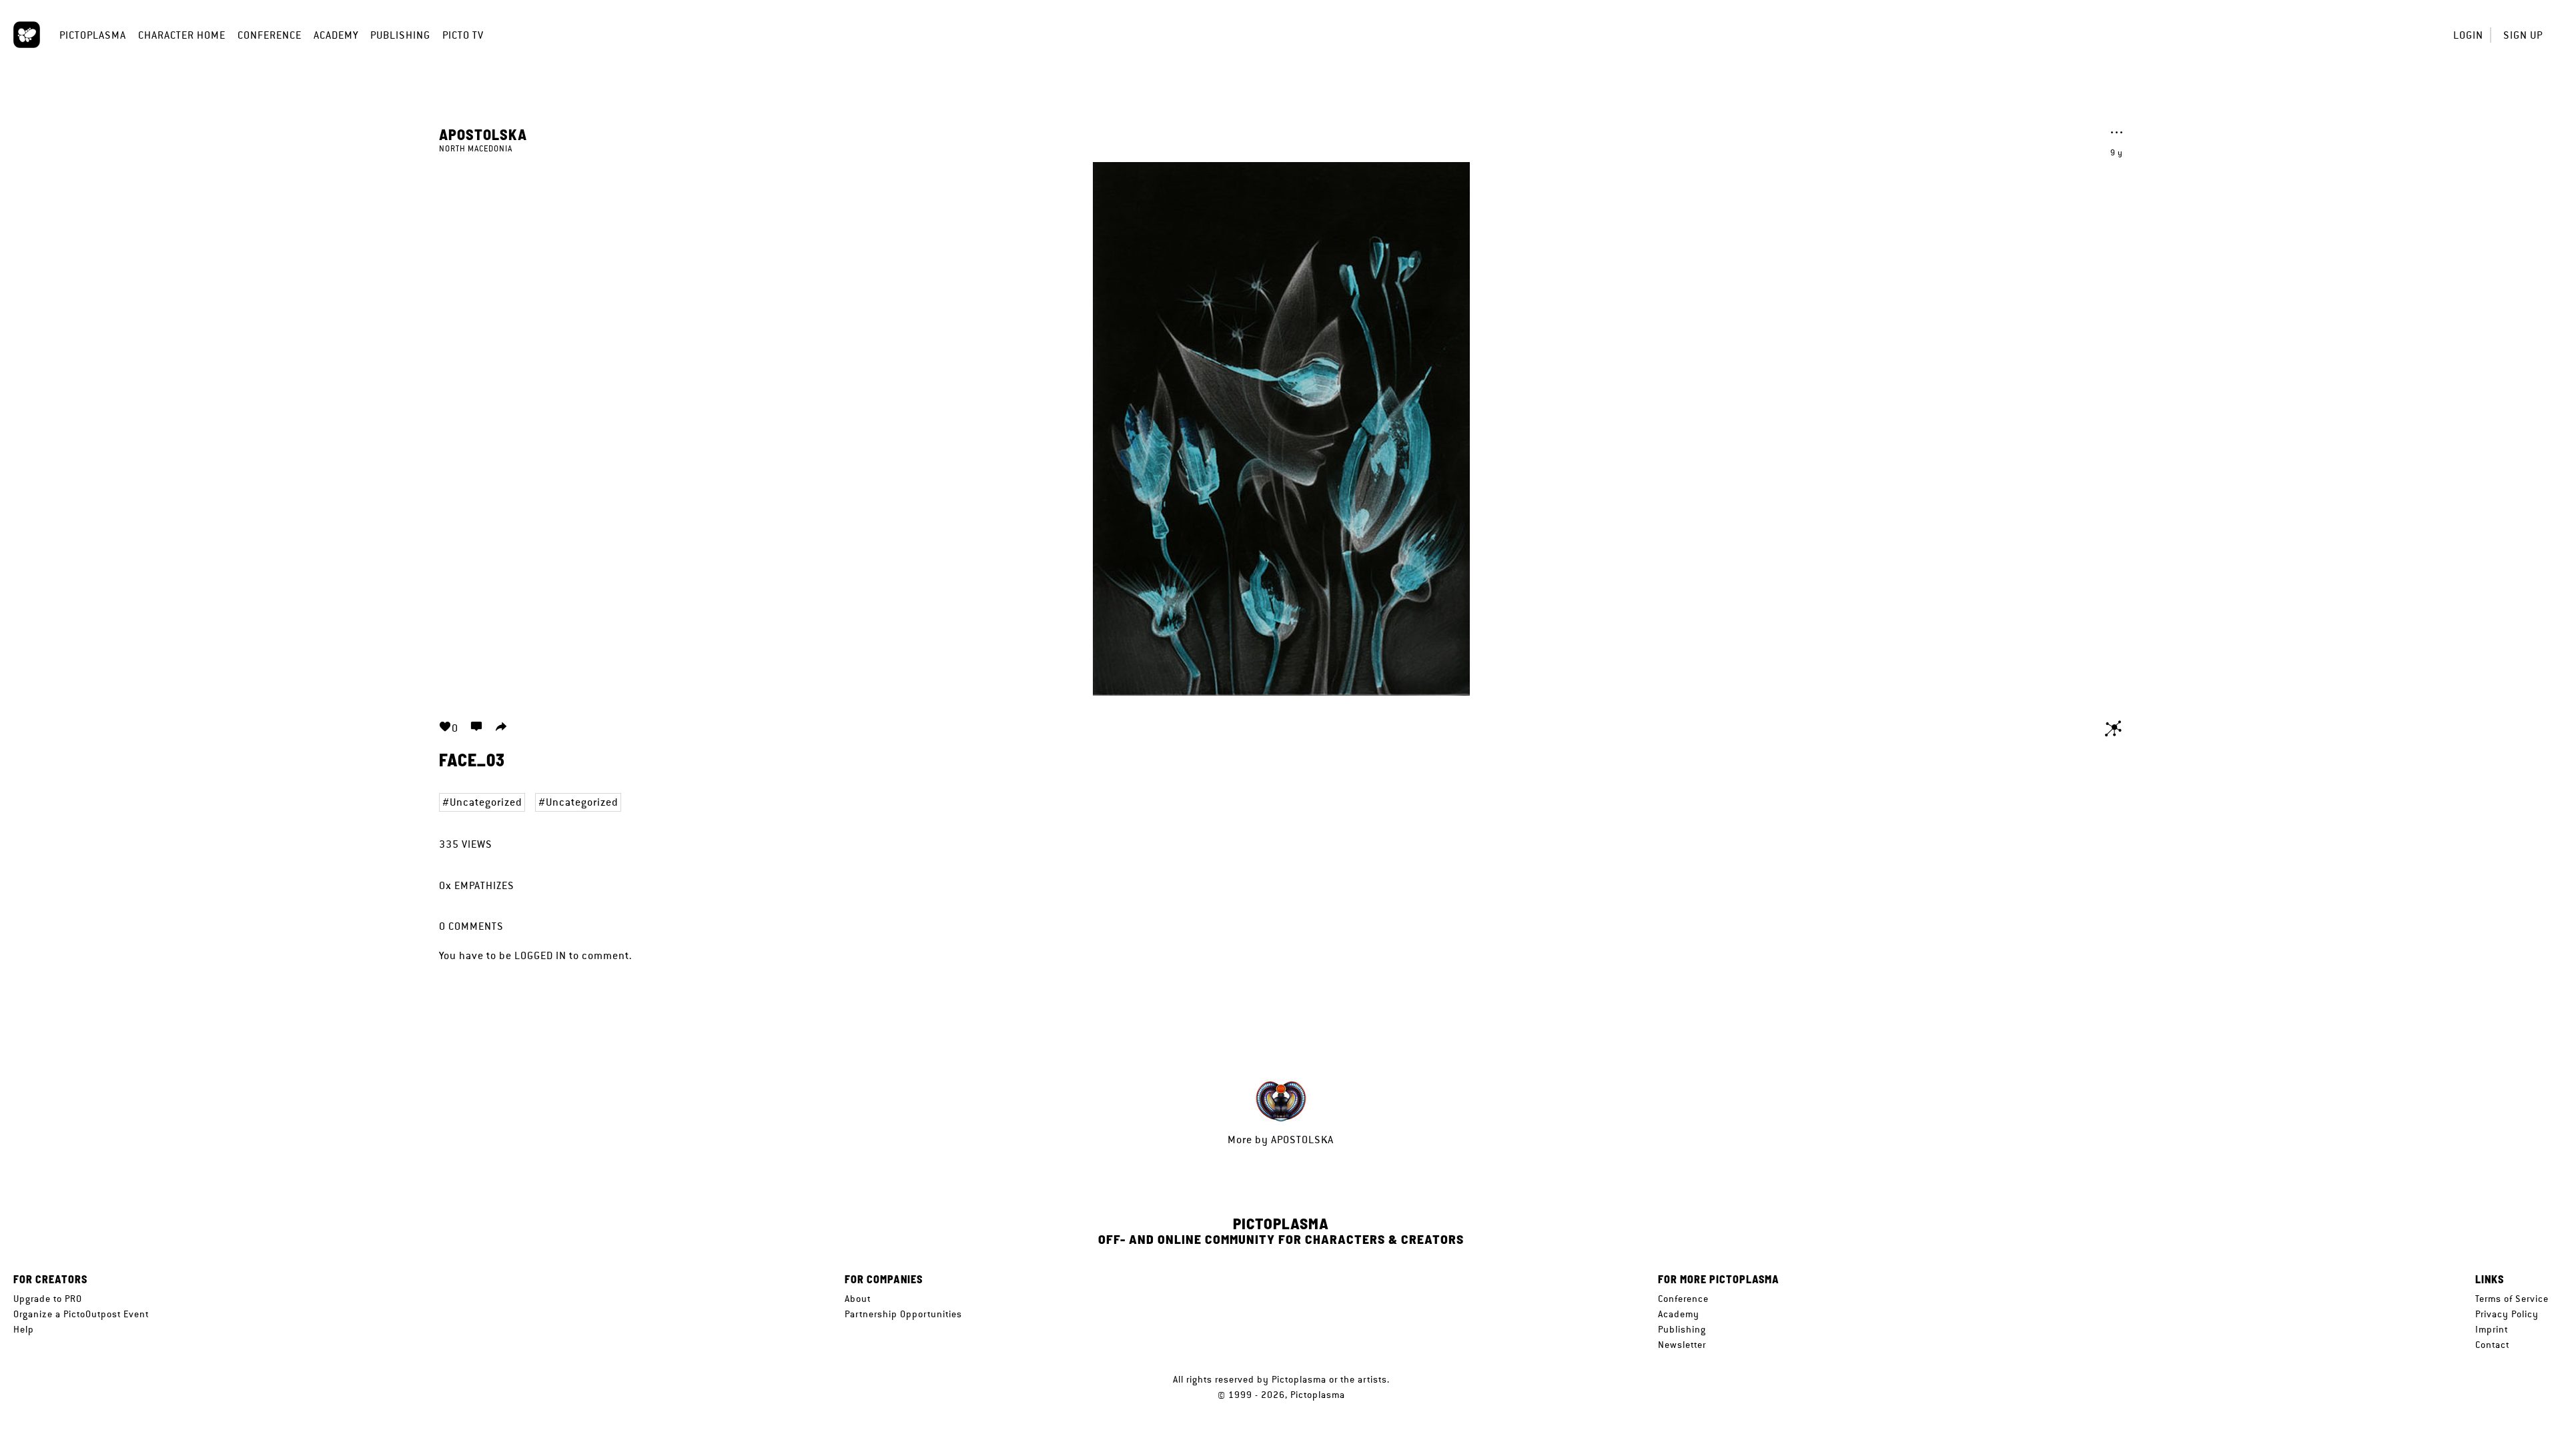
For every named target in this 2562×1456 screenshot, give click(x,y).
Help (24, 1329)
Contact (2492, 1345)
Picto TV (463, 35)
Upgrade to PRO (48, 1299)
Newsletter (1682, 1345)
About (858, 1299)
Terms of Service (2512, 1299)
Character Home (182, 35)
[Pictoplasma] (27, 35)
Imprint (2492, 1329)
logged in (540, 955)
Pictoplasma (93, 35)
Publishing (400, 35)
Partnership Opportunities (903, 1314)
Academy (336, 35)
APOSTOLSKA (483, 134)
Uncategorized (486, 802)
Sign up (2523, 35)
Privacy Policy (2507, 1314)
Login (2468, 35)
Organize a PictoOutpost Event (81, 1314)
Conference (270, 35)
